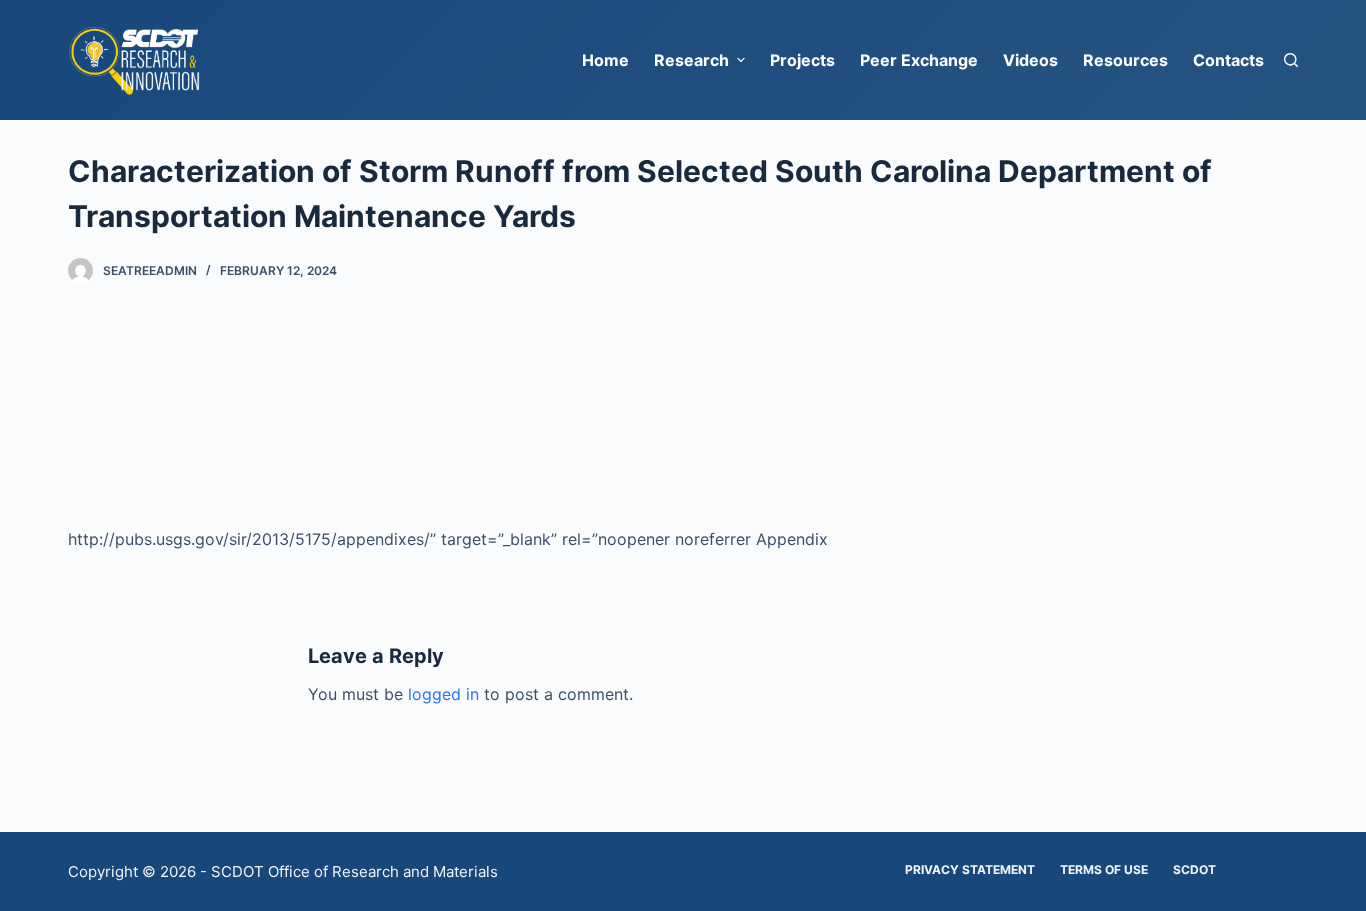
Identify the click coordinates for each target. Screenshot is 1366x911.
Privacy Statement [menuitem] (970, 869)
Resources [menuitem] (1125, 60)
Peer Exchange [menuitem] (919, 60)
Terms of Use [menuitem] (1104, 869)
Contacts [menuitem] (1228, 60)
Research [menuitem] (691, 60)
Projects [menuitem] (802, 60)
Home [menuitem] (605, 60)
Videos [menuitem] (1030, 60)
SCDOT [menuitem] (1194, 869)
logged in (443, 694)
